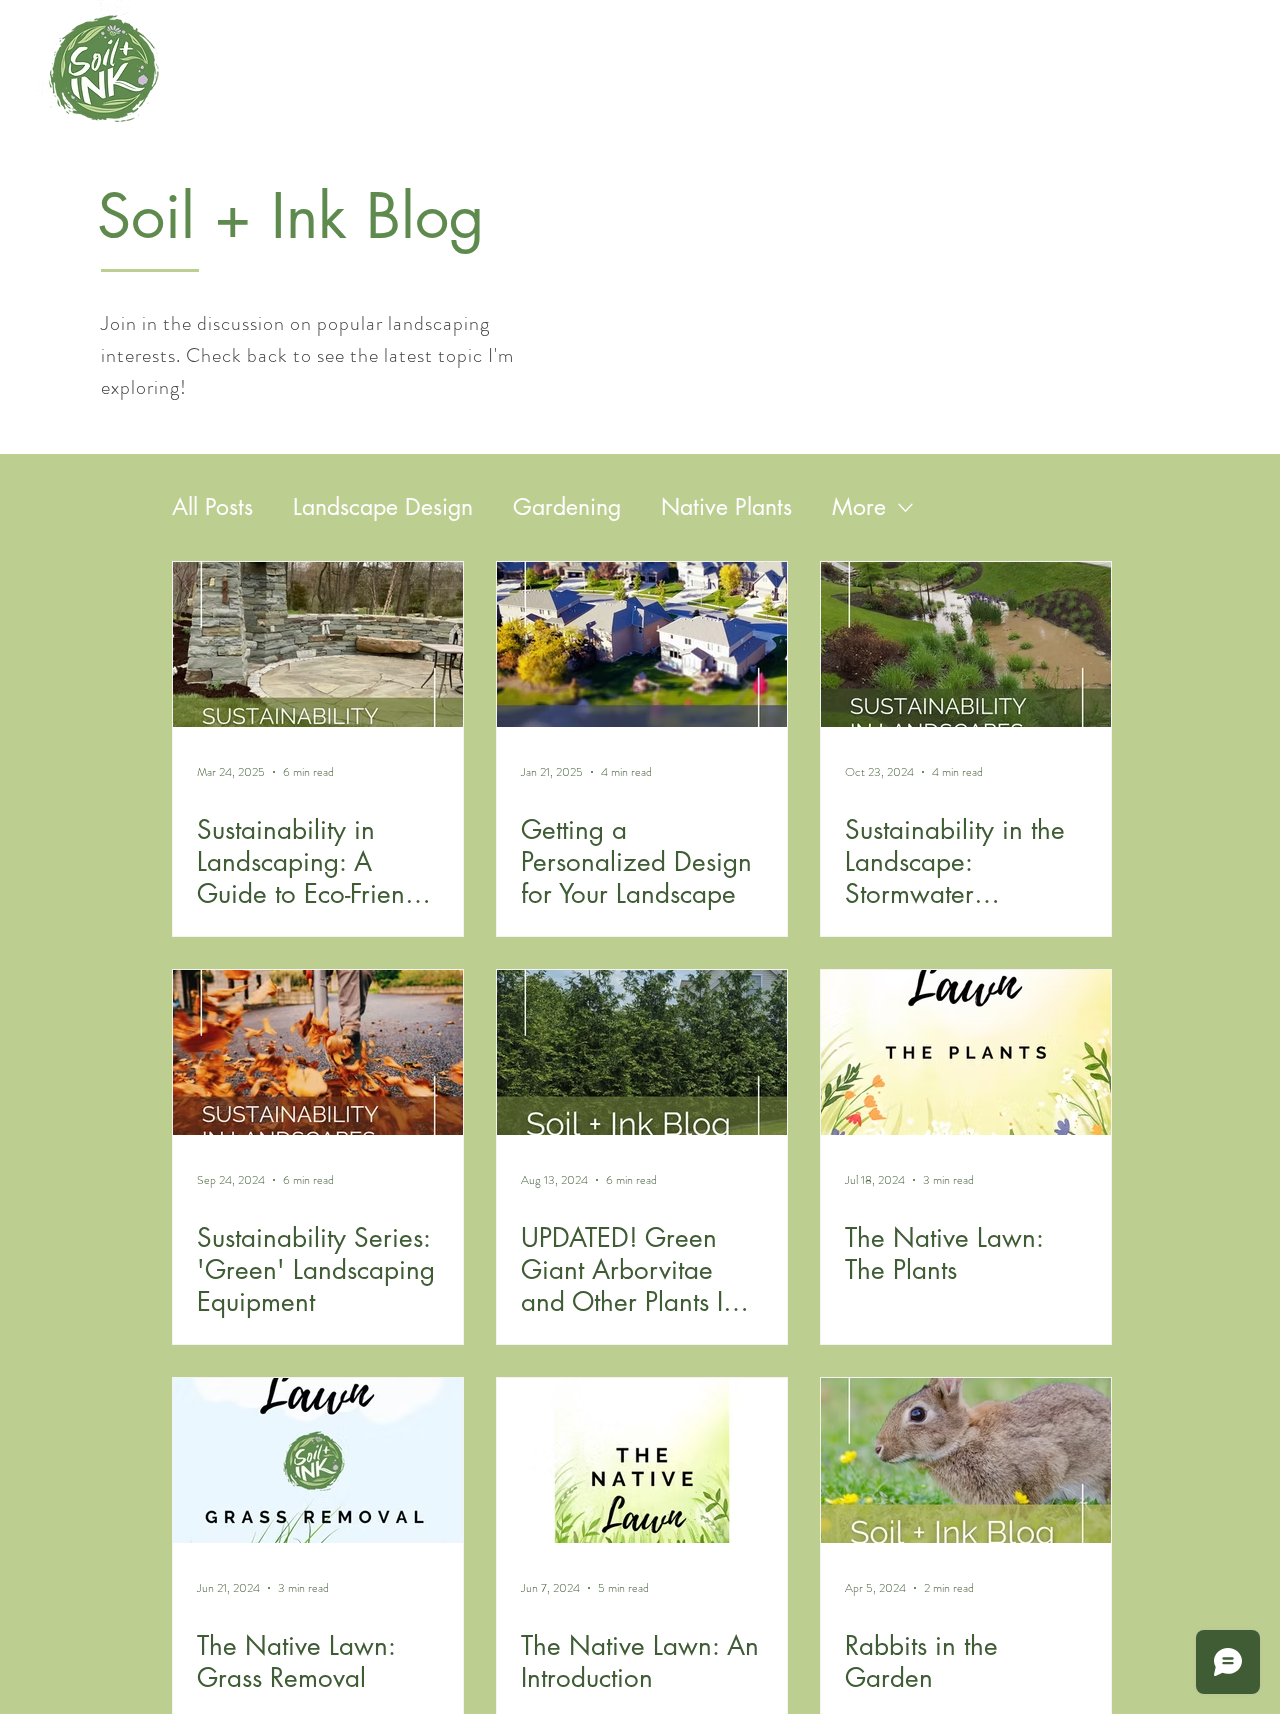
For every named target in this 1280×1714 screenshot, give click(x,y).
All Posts (212, 507)
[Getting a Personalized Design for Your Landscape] (642, 644)
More (859, 507)
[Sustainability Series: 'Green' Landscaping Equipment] (318, 1052)
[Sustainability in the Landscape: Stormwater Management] (966, 644)
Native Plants (726, 507)
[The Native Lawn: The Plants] (966, 1052)
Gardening (567, 507)
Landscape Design (383, 507)
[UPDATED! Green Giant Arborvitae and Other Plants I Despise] (642, 1052)
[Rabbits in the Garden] (966, 1460)
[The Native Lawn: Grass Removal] (318, 1460)
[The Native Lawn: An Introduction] (642, 1460)
